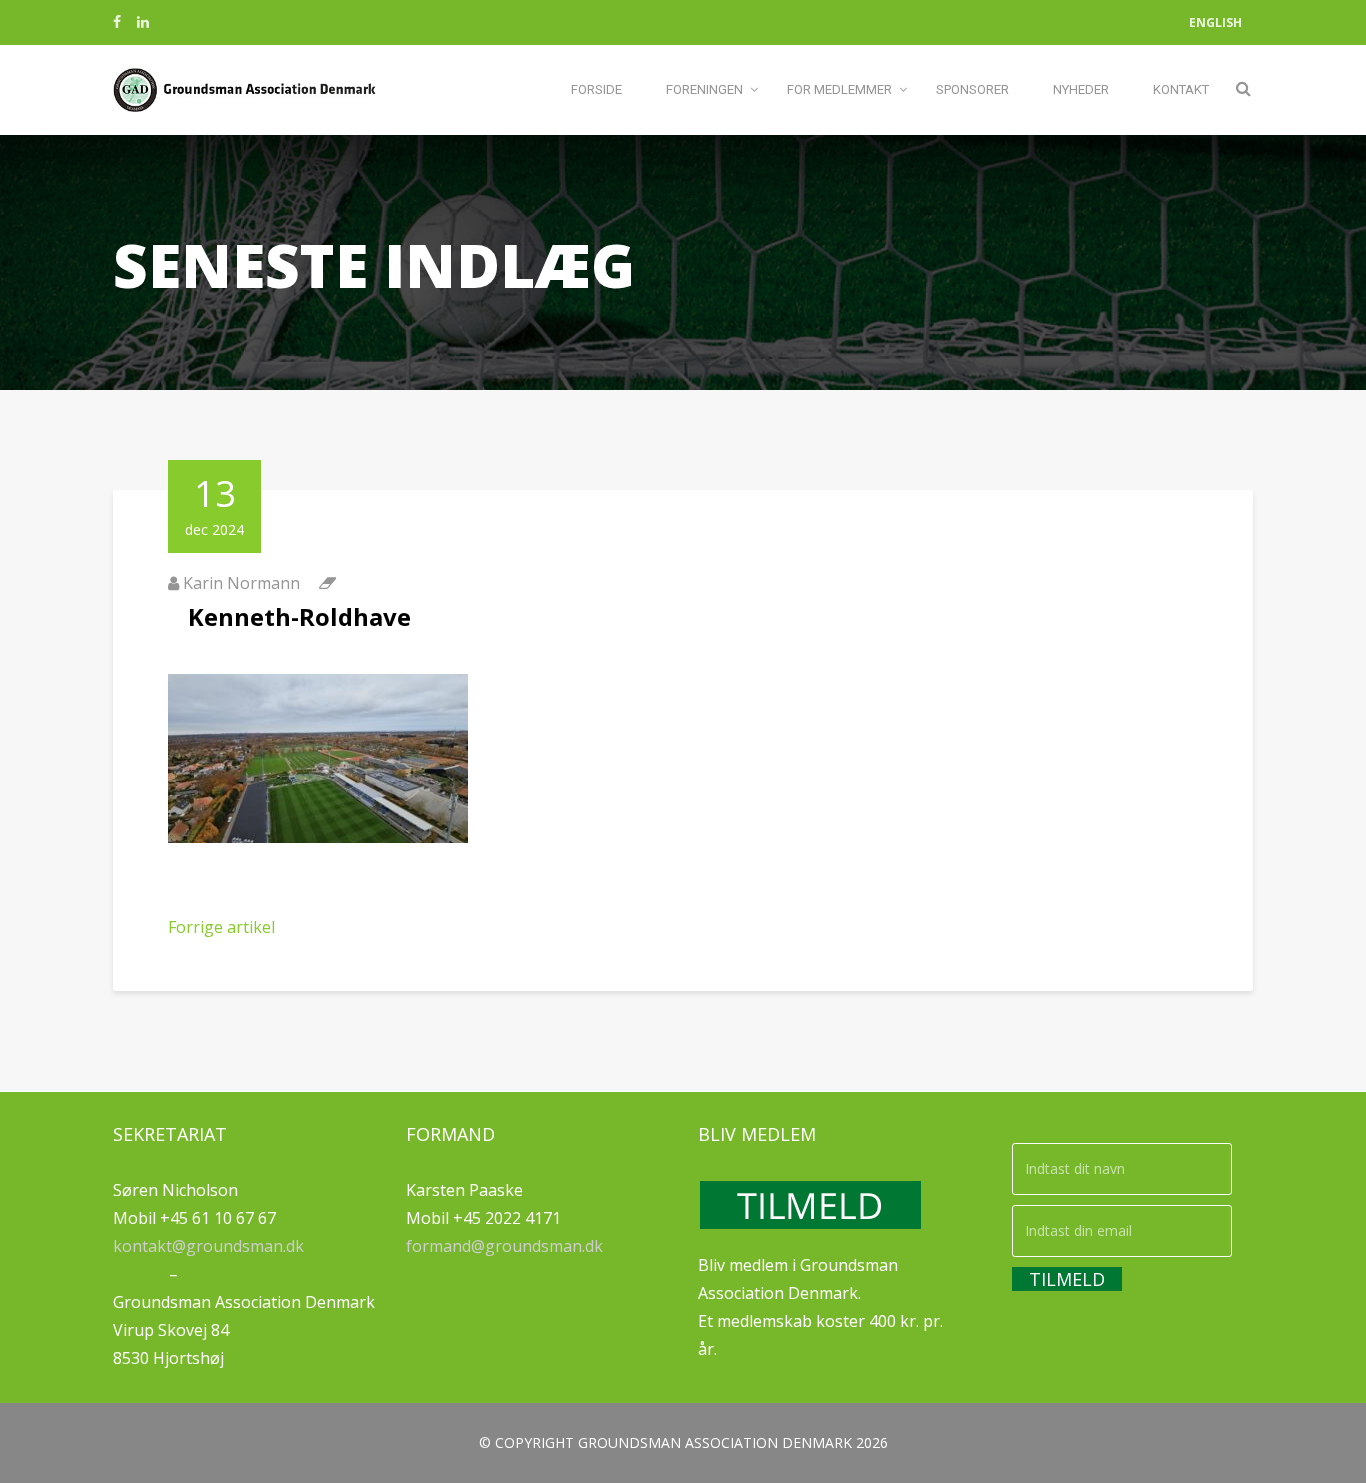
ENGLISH (1215, 22)
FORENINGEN (704, 89)
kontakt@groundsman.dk (208, 1246)
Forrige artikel (221, 927)
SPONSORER (972, 89)
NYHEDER (1081, 89)
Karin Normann (241, 583)
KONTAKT (1181, 89)
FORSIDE (596, 89)
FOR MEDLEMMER (839, 89)
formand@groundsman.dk (504, 1246)
